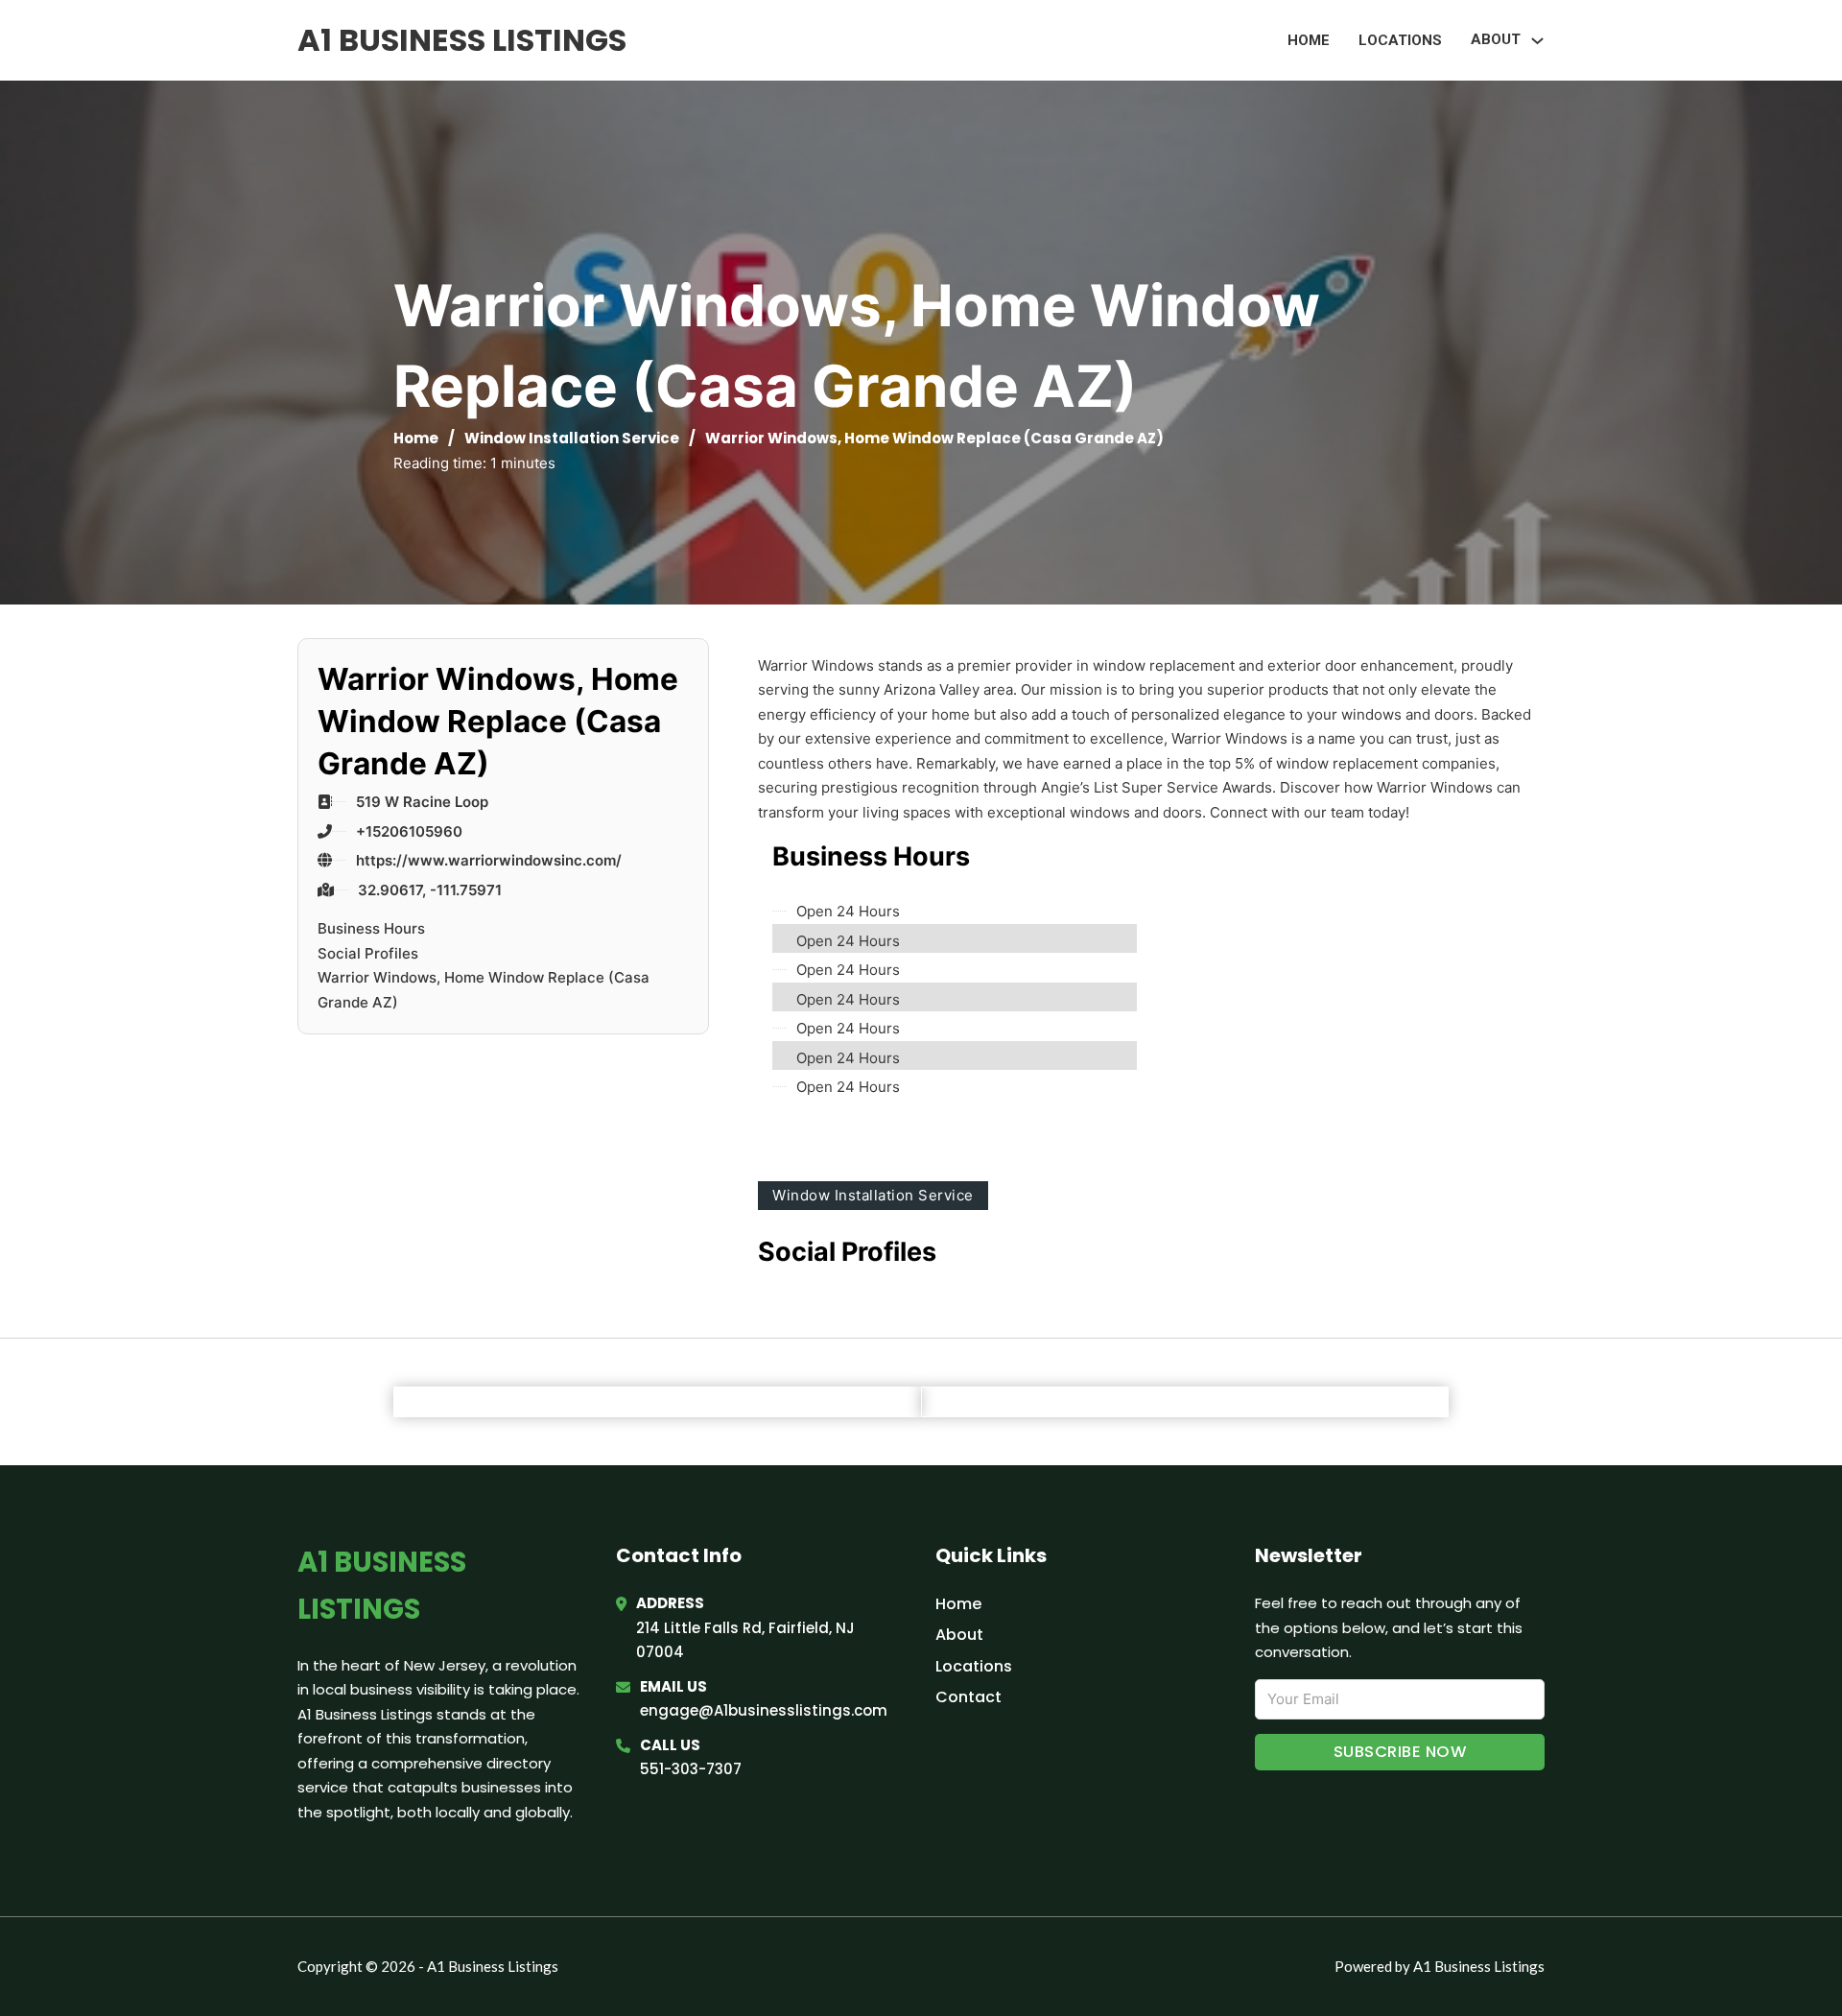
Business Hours (371, 928)
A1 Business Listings (462, 40)
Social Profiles (368, 953)
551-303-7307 (691, 1769)
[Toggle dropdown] (1537, 41)
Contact (968, 1697)
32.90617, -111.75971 (430, 890)
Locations (1400, 40)
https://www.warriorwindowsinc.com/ (489, 860)
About (959, 1635)
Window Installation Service (572, 438)
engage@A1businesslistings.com (764, 1710)
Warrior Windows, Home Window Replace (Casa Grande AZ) (484, 990)
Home (1309, 40)
